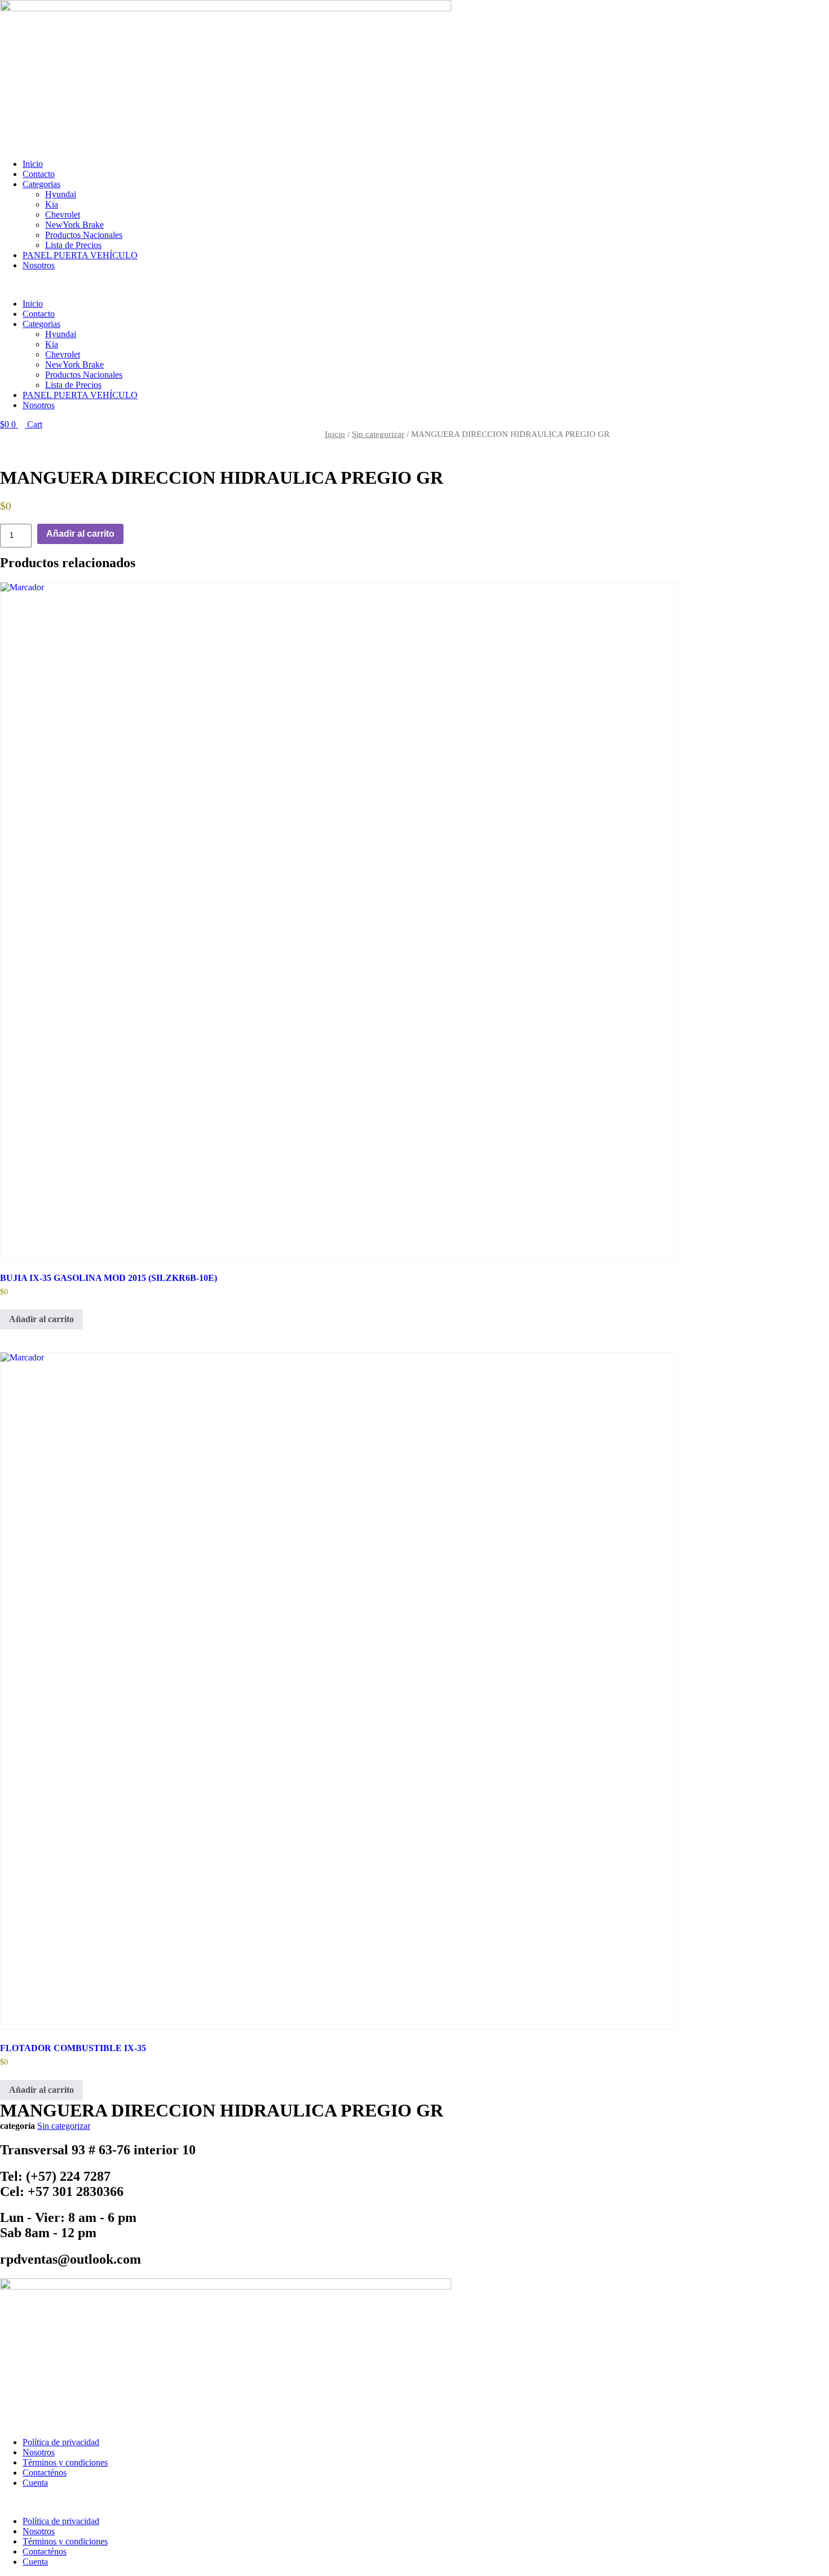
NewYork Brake (74, 225)
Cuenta (35, 2483)
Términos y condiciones (65, 2462)
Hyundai (61, 194)
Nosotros (39, 265)
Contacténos (45, 2473)
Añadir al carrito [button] (41, 1319)
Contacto (39, 174)
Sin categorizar (378, 434)
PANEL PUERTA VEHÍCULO (80, 255)
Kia (52, 204)
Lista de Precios (73, 245)
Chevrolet (63, 215)
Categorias (41, 184)
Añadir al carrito (80, 534)
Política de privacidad (61, 2442)
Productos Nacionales (84, 235)
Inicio (33, 164)
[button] (338, 285)
